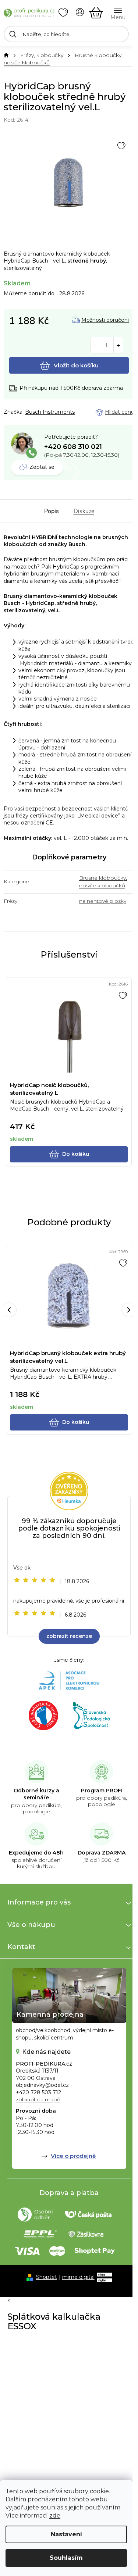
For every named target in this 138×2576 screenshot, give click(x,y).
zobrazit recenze (69, 1636)
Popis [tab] (52, 511)
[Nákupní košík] (96, 13)
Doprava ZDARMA (102, 1853)
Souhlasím (66, 2558)
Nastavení (66, 2534)
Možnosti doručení (105, 320)
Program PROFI (102, 1791)
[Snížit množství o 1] (95, 345)
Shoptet (47, 2277)
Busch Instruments (50, 412)
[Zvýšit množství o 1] (118, 345)
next (129, 1310)
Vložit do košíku (76, 365)
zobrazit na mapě (38, 2099)
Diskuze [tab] (84, 511)
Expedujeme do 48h (36, 1853)
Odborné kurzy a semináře (36, 1794)
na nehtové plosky (103, 901)
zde (55, 2516)
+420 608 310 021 (73, 447)
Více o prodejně (73, 2156)
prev (9, 1310)
